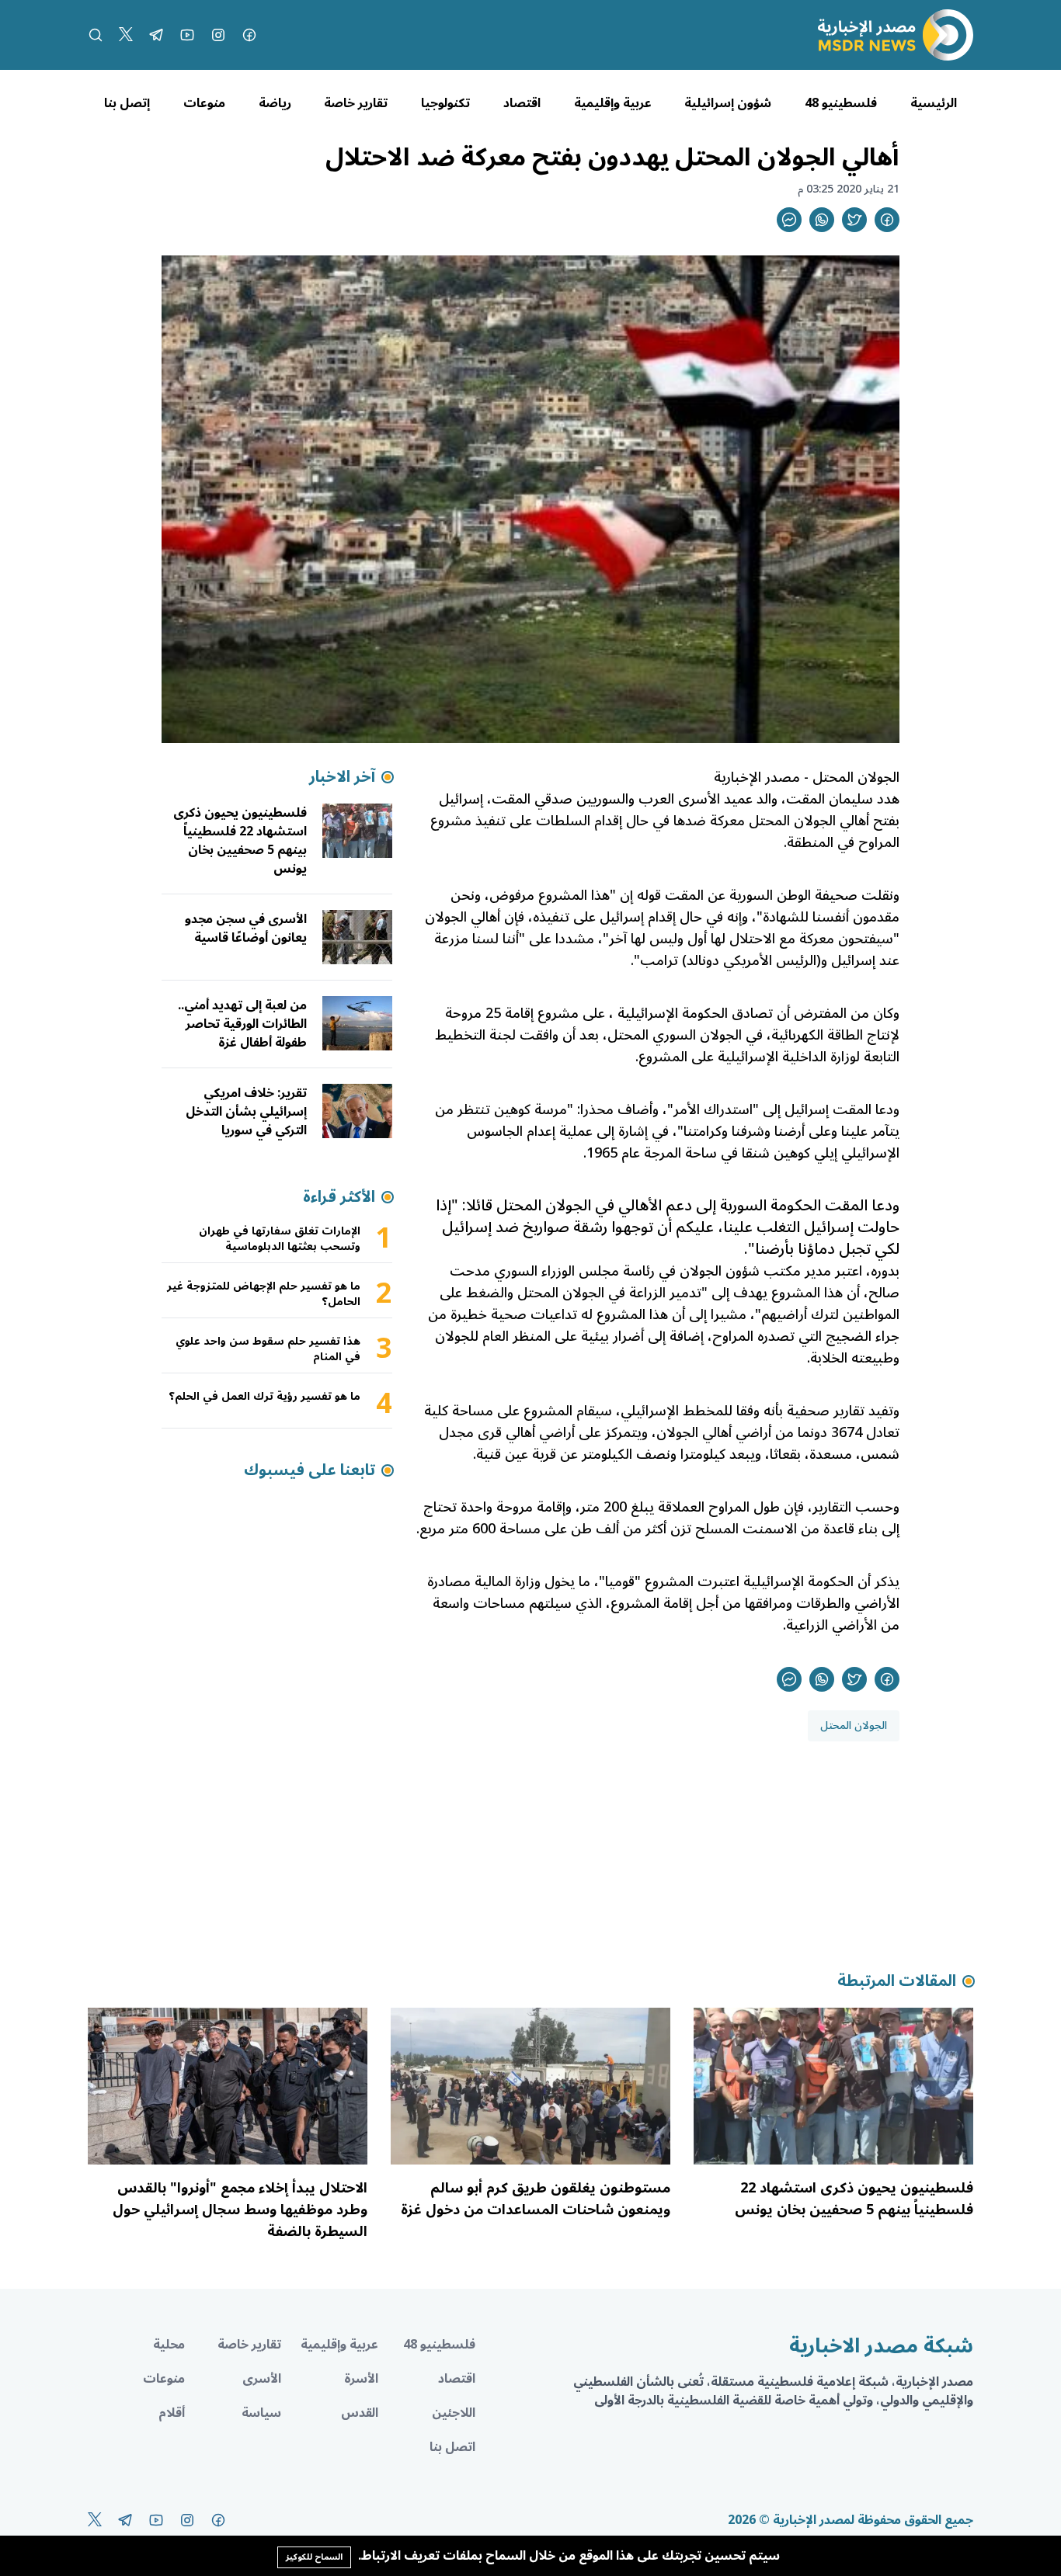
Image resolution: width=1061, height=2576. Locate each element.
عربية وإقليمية (613, 103)
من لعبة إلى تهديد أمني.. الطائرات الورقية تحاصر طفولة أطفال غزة (242, 1024)
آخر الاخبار (342, 777)
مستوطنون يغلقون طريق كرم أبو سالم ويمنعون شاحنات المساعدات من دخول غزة (536, 2199)
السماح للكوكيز (314, 2557)
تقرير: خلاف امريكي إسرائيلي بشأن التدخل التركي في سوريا (246, 1112)
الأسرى (262, 2379)
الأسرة (361, 2379)
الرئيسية (934, 103)
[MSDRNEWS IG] (218, 35)
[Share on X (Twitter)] (854, 220)
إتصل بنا (127, 103)
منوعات (204, 103)
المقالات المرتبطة (897, 1981)
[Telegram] (156, 35)
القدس (360, 2413)
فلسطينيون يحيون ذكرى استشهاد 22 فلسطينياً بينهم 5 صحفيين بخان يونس (240, 841)
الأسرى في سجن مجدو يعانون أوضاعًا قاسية (246, 929)
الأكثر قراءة (339, 1197)
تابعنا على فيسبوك (310, 1470)
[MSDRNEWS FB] (249, 35)
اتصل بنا (452, 2447)
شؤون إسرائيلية (728, 103)
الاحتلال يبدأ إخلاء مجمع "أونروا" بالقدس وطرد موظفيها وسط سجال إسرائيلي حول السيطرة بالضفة (240, 2210)
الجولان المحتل (856, 777)
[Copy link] (789, 220)
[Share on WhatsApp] (822, 220)
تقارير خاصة (356, 103)
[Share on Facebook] (887, 220)
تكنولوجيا (445, 103)
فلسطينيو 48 (841, 103)
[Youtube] (187, 35)
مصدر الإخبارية (757, 777)
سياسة (261, 2413)
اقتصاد (522, 103)
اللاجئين (454, 2413)
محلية (169, 2345)
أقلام (172, 2413)
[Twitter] (126, 35)
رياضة (275, 103)
